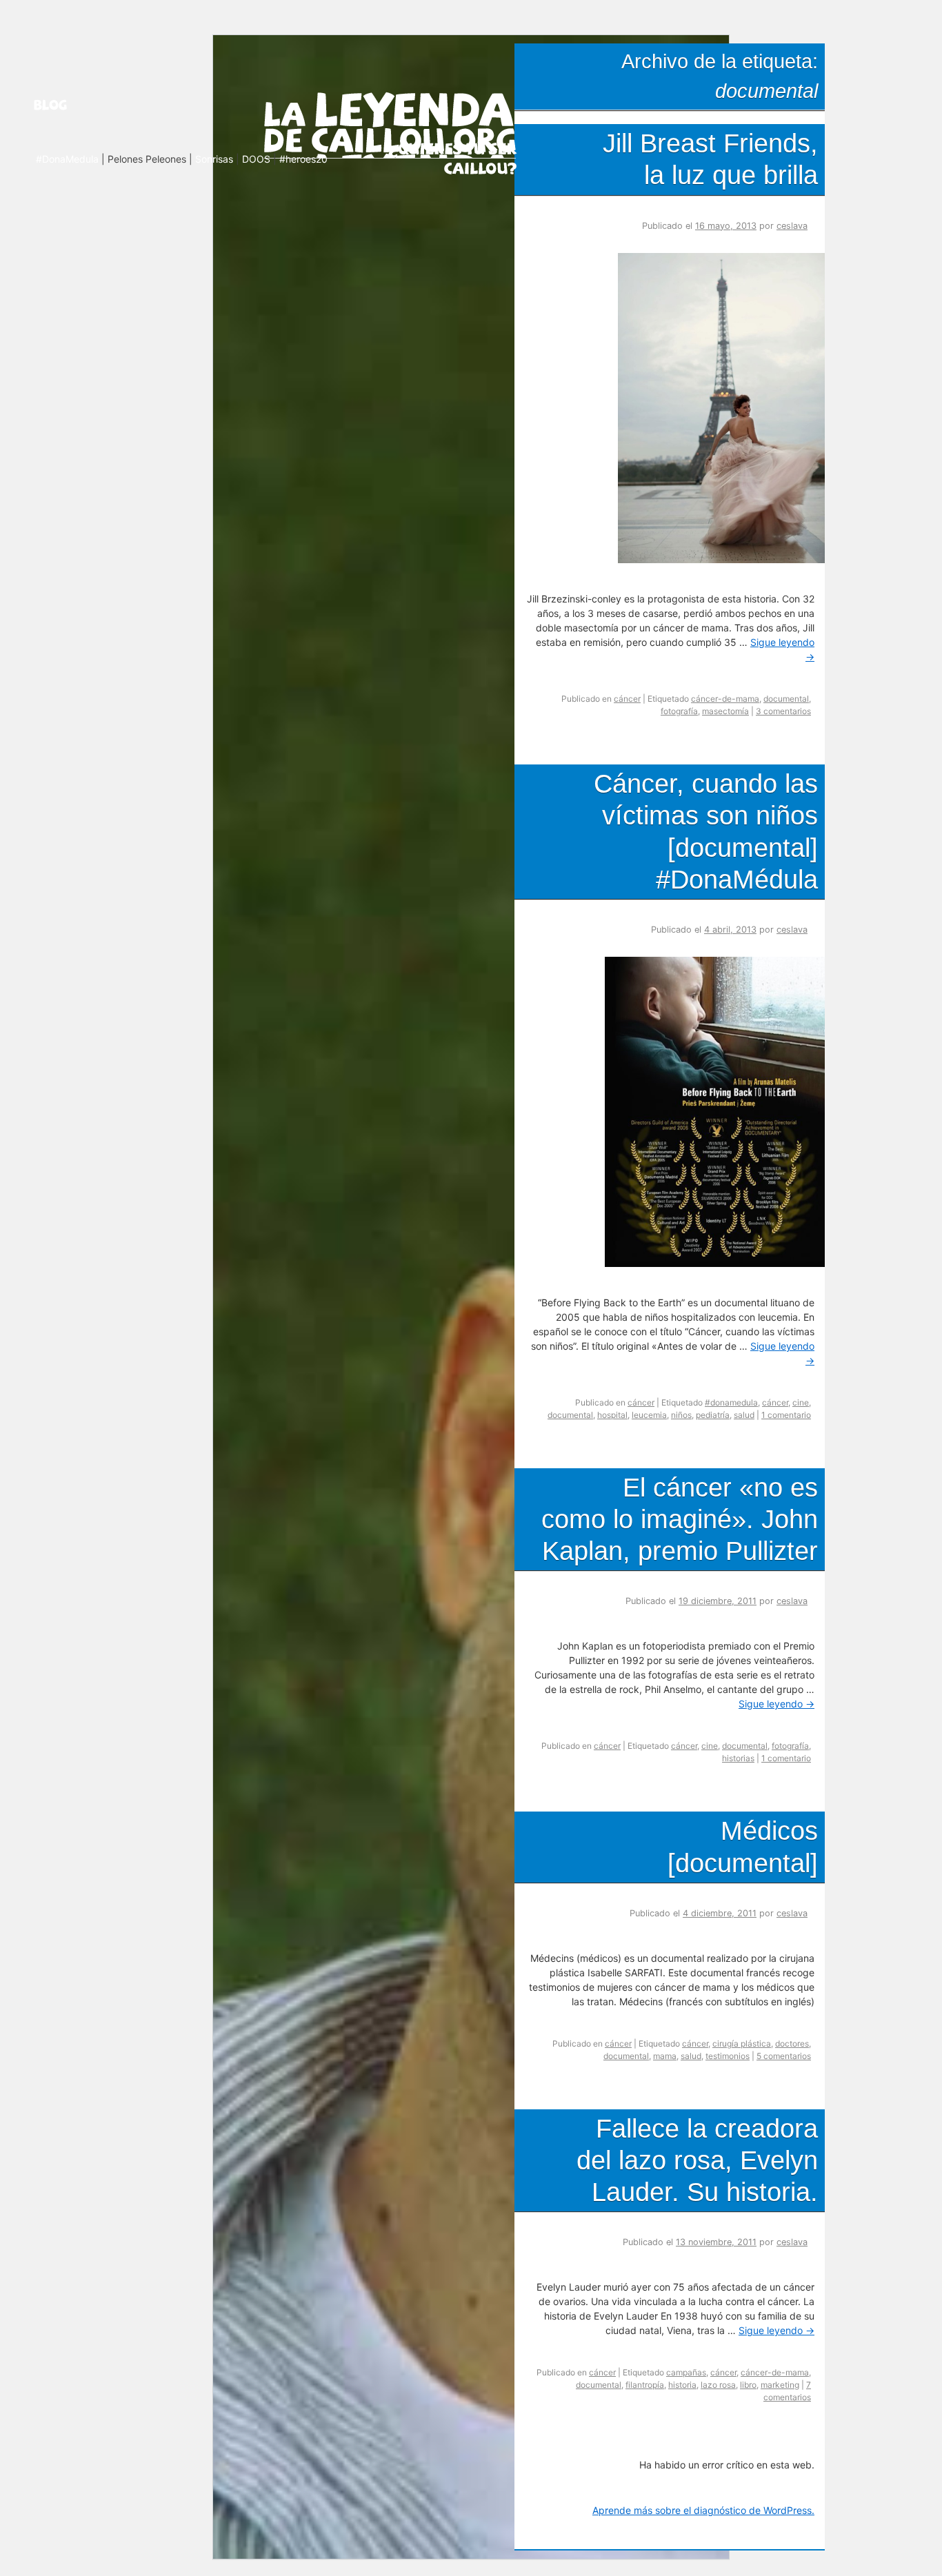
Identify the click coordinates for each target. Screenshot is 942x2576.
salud (744, 1415)
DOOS (256, 159)
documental (786, 699)
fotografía (679, 711)
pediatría (713, 1415)
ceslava (792, 226)
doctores (792, 2043)
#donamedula (731, 1402)
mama (665, 2056)
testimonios (728, 2056)
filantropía (645, 2385)
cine (801, 1402)
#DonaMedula (67, 159)
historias (738, 1758)
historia (682, 2385)
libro (748, 2385)
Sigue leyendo (776, 1704)
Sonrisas (214, 159)
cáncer (627, 699)
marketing (780, 2385)
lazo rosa (718, 2385)
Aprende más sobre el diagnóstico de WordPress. (703, 2510)
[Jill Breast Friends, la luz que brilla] (726, 559)
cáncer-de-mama (725, 699)
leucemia (649, 1415)
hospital (612, 1415)
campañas (686, 2372)
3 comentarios (783, 711)
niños (681, 1415)
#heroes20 (303, 159)
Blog (68, 105)
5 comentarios (784, 2056)
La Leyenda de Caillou (390, 122)
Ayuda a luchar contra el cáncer (453, 158)
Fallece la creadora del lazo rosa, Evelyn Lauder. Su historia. (697, 2160)
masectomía (725, 711)
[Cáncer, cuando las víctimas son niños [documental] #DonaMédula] (720, 1263)
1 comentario (786, 1415)
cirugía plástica (742, 2043)
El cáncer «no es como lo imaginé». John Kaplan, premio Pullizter (680, 1519)
